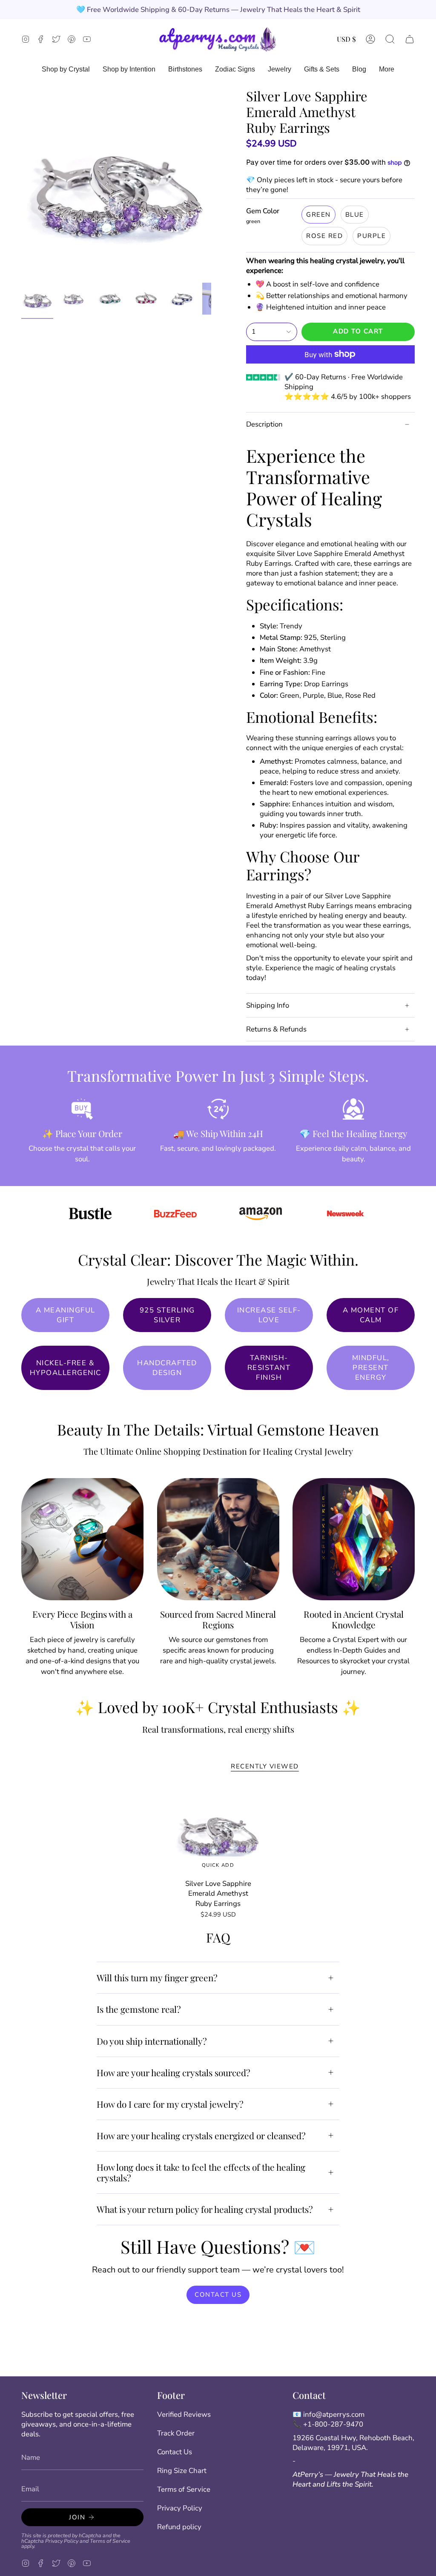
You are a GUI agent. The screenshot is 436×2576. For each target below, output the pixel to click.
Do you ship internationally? (152, 2041)
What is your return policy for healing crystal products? (205, 2209)
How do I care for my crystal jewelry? (170, 2104)
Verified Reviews (184, 2414)
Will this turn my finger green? (157, 1977)
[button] (390, 39)
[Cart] (410, 39)
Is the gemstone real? (139, 2009)
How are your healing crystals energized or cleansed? (201, 2135)
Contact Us (175, 2452)
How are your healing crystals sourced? (174, 2072)
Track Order (176, 2433)
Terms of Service (110, 2541)
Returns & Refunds (276, 1029)
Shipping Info (268, 1005)
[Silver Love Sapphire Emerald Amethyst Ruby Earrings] (218, 1830)
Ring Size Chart (182, 2471)
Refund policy (179, 2527)
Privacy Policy (62, 2541)
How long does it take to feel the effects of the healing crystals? (201, 2172)
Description (264, 424)
